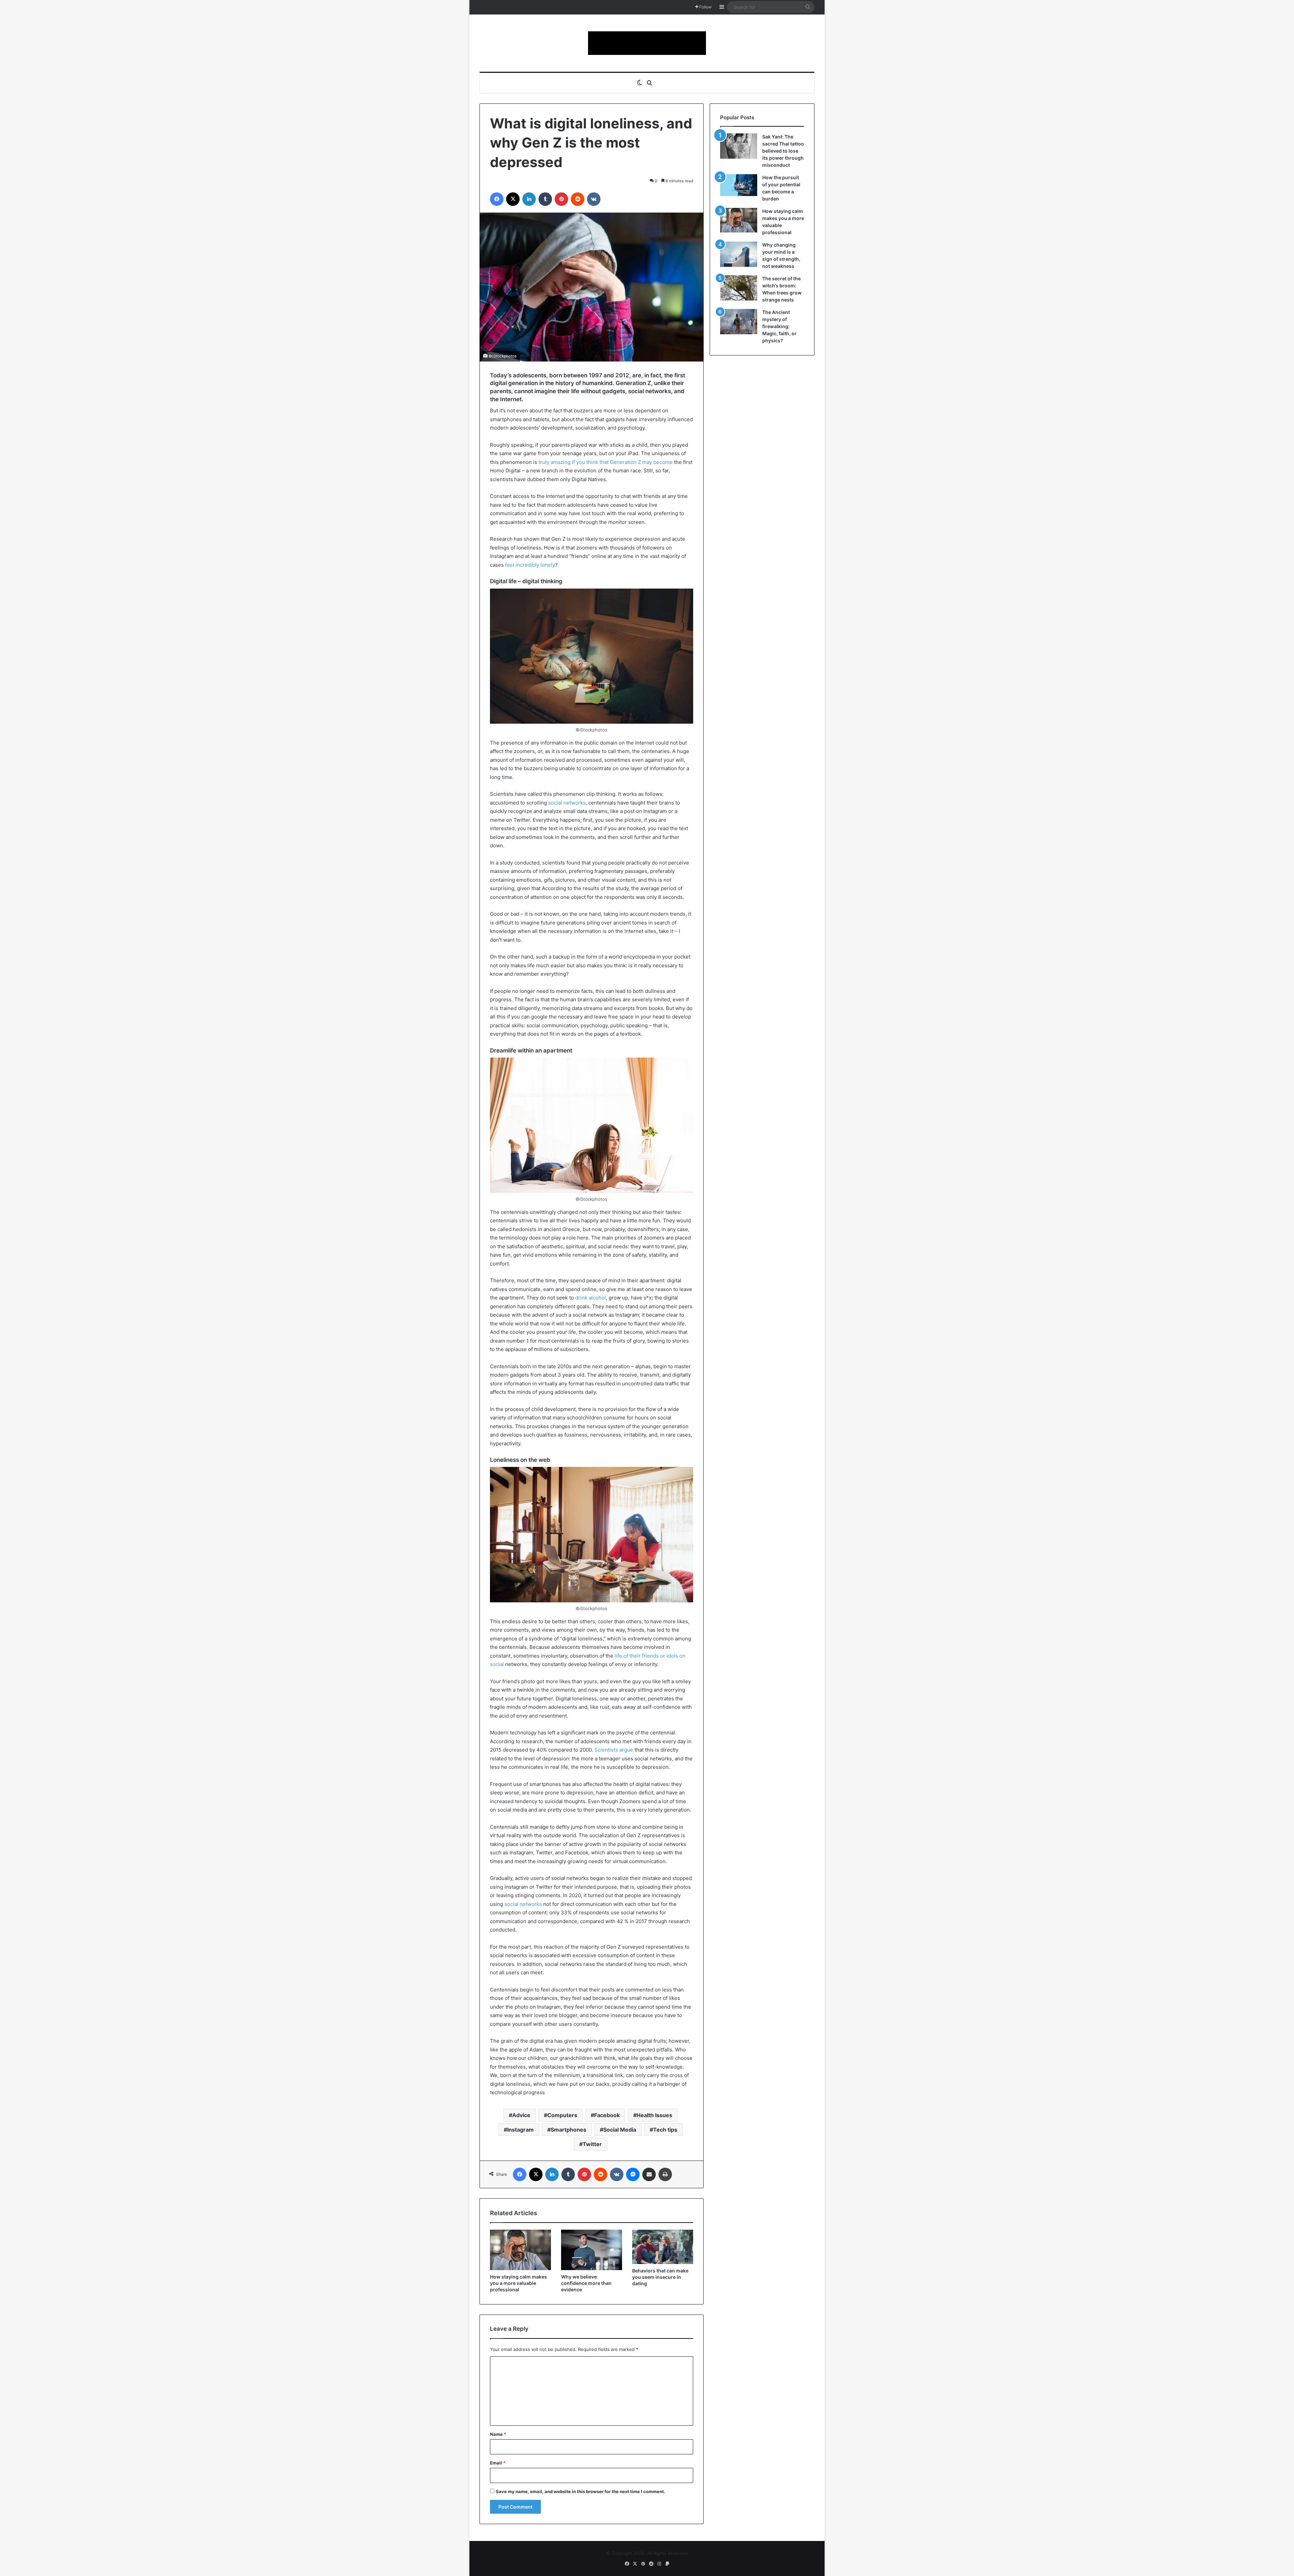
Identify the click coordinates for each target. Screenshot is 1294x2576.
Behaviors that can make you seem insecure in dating (660, 2277)
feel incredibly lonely (530, 565)
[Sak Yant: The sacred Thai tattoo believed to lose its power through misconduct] (739, 146)
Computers (562, 2115)
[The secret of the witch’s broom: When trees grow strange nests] (739, 288)
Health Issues (654, 2115)
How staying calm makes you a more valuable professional (518, 2283)
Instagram (520, 2130)
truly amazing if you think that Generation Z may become (606, 462)
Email (498, 2463)
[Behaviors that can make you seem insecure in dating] (663, 2247)
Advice (521, 2115)
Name (498, 2434)
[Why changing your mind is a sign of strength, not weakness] (739, 254)
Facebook (607, 2115)
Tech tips (665, 2130)
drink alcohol (591, 1298)
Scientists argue (614, 1750)
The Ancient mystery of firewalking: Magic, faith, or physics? (779, 326)
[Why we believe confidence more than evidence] (592, 2250)
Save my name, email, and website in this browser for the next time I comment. (580, 2491)
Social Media (620, 2130)
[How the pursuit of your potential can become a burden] (739, 186)
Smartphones (568, 2130)
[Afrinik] (647, 43)
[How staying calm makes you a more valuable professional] (520, 2250)
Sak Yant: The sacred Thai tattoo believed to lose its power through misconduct (783, 151)
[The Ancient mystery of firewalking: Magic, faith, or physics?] (739, 322)
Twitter (592, 2144)
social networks (567, 803)
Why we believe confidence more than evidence (586, 2283)
